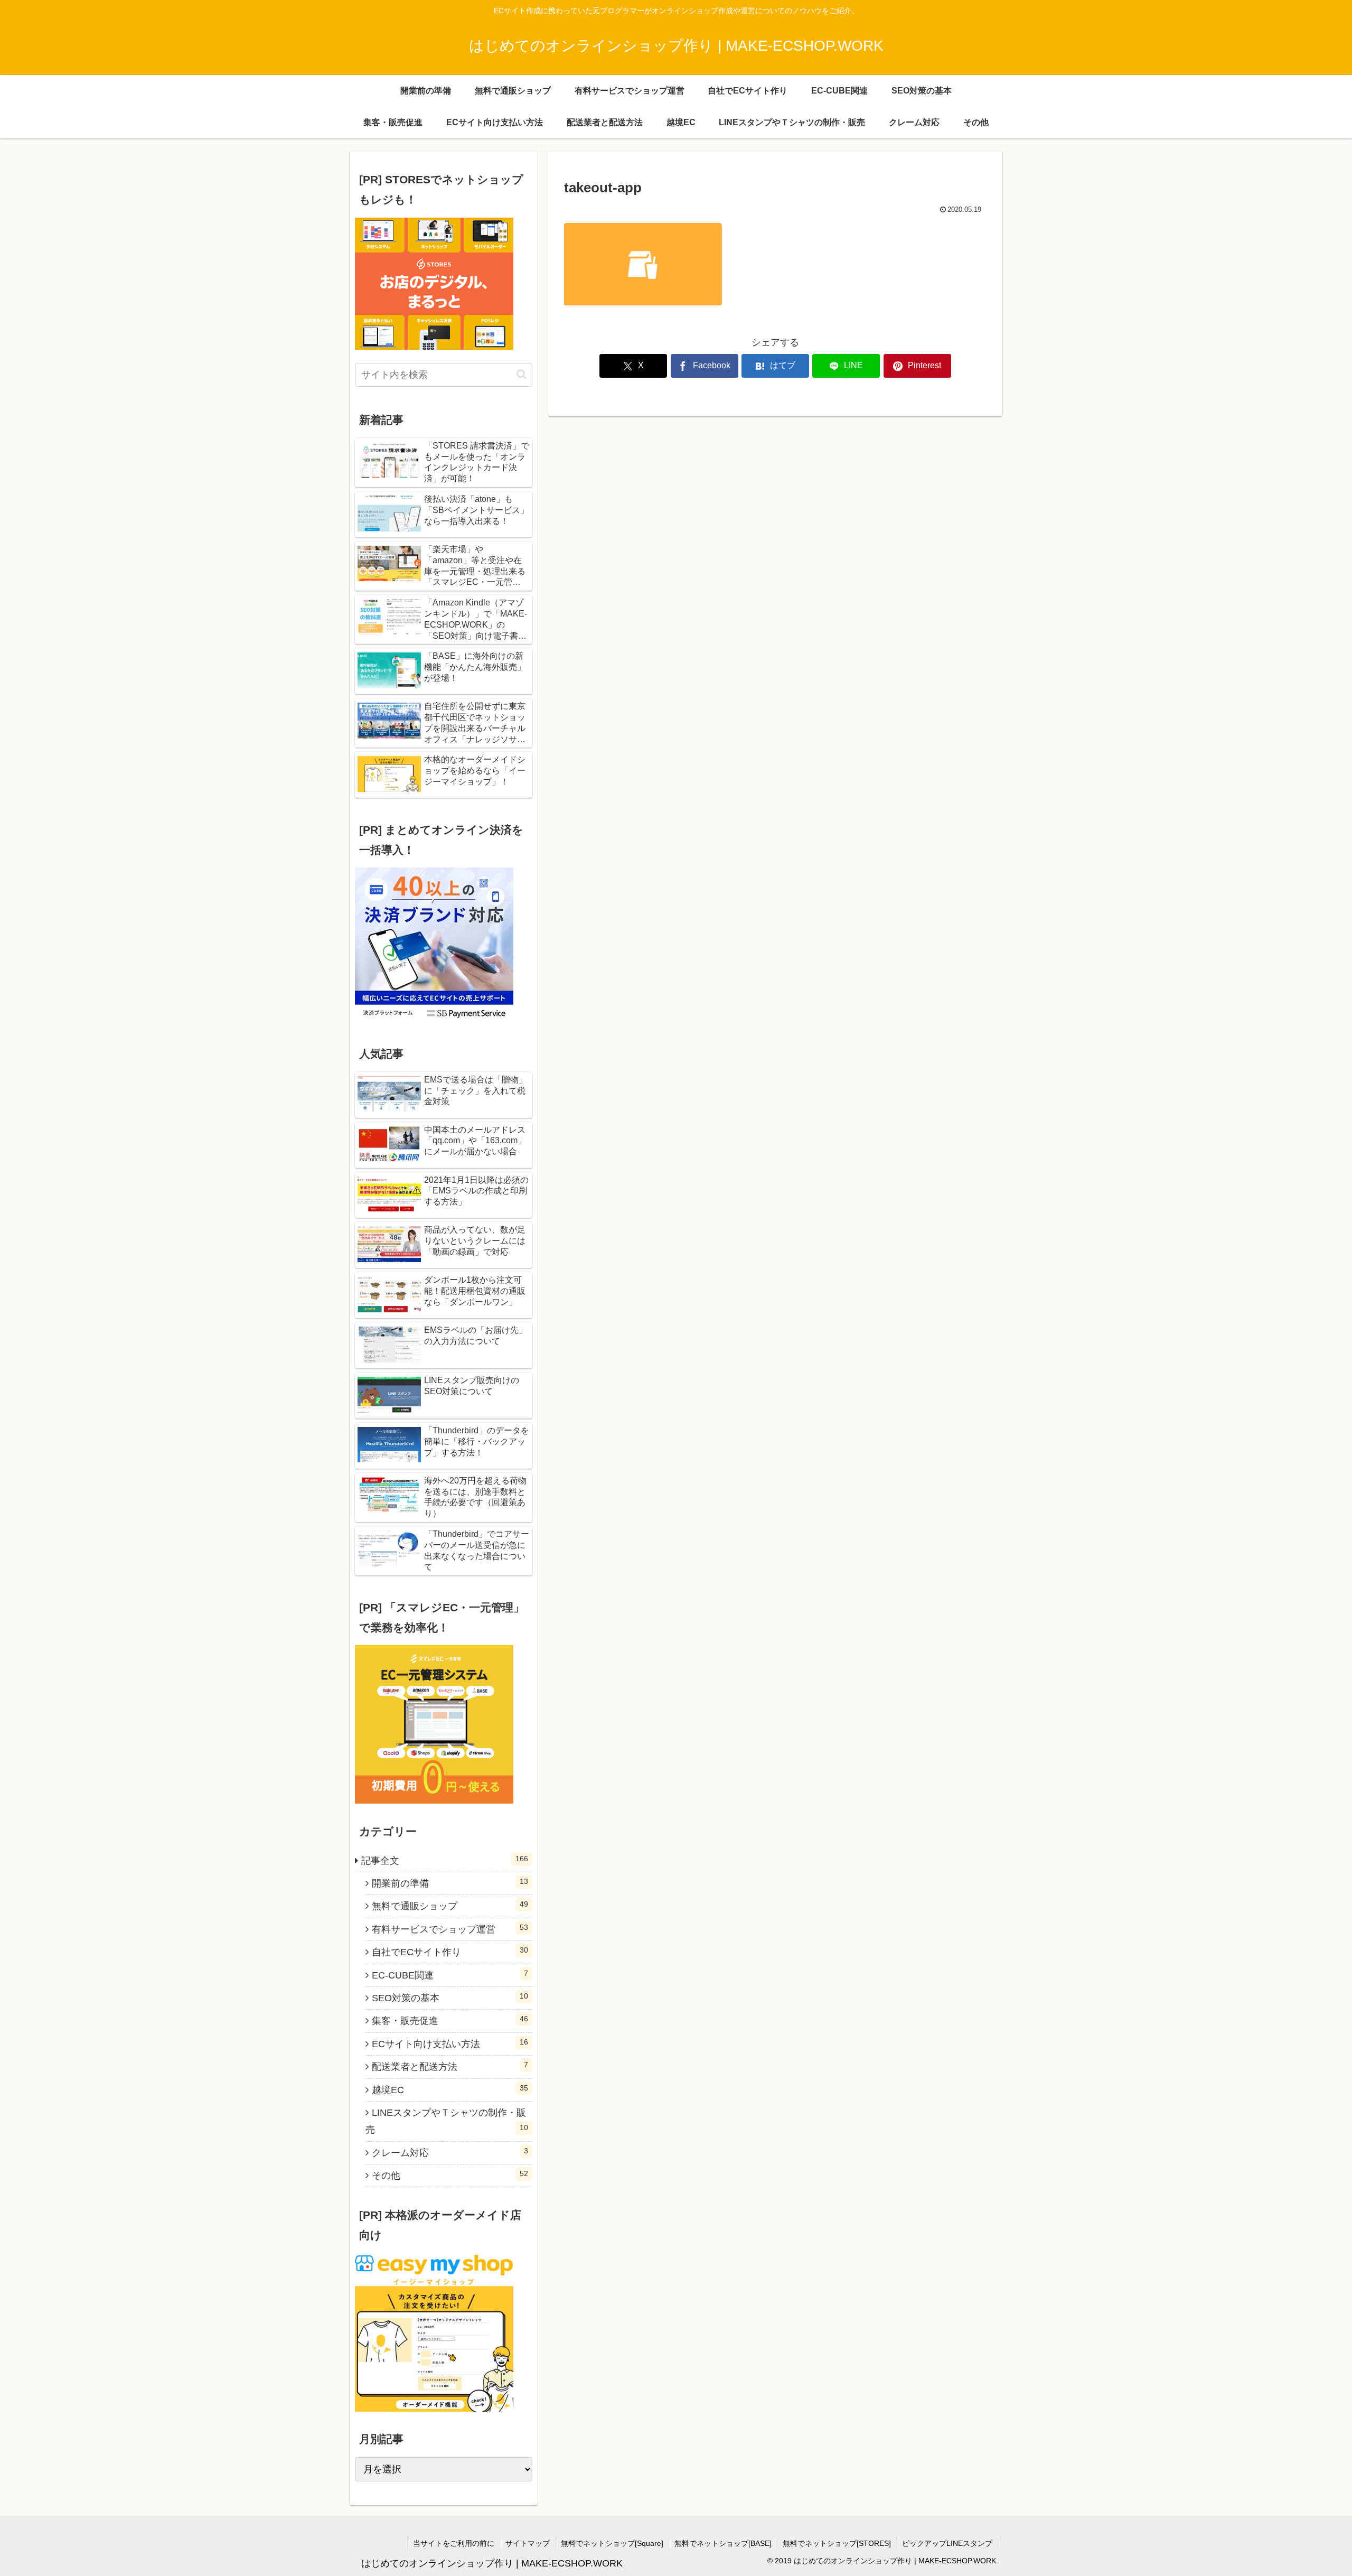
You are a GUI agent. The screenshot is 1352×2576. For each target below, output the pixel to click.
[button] (522, 374)
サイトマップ (528, 2543)
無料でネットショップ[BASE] (723, 2543)
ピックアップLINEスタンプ (947, 2543)
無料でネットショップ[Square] (612, 2543)
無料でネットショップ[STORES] (837, 2543)
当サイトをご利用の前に (454, 2543)
